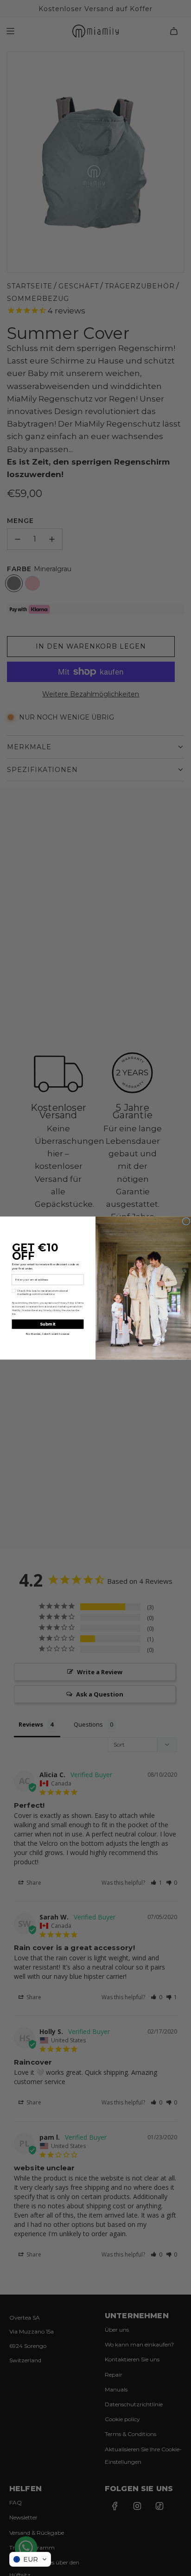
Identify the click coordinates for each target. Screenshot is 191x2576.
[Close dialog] (186, 1221)
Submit (48, 1324)
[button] (30, 2559)
